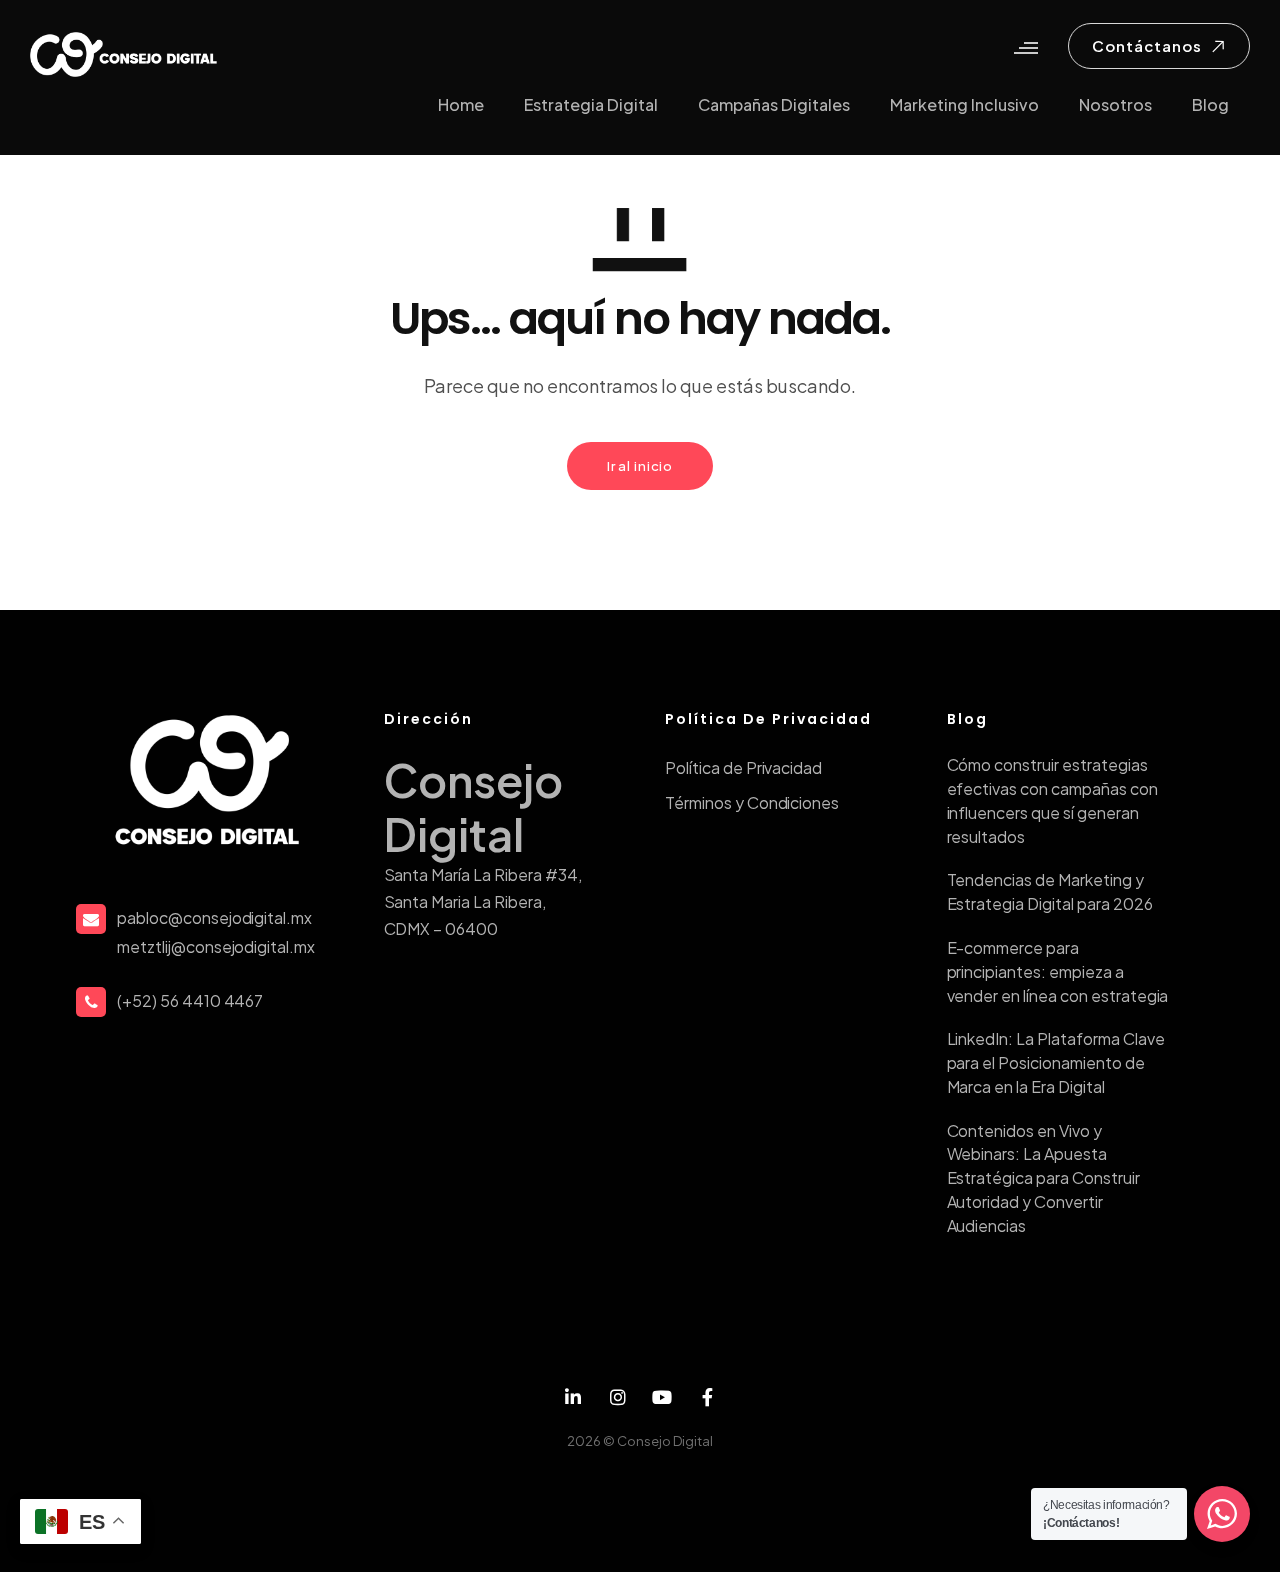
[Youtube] (662, 1397)
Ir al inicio (640, 466)
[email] (707, 1397)
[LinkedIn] (573, 1397)
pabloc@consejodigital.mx (214, 917)
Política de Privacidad (743, 767)
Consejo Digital (665, 1441)
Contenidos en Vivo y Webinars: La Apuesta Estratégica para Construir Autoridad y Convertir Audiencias (1043, 1178)
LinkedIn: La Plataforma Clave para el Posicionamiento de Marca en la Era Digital (1056, 1062)
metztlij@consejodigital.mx (216, 946)
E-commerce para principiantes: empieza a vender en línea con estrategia (1058, 971)
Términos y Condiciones (752, 802)
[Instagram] (617, 1397)
